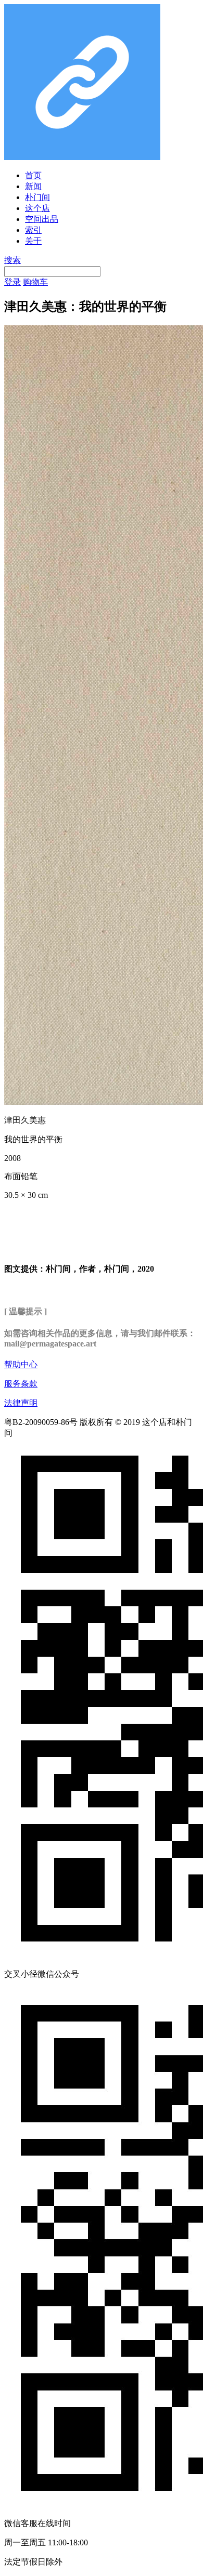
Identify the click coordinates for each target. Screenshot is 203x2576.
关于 (33, 241)
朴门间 (37, 197)
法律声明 (21, 1403)
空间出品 (42, 219)
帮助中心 (21, 1364)
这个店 (37, 208)
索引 (33, 230)
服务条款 (21, 1384)
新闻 (33, 186)
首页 (33, 175)
